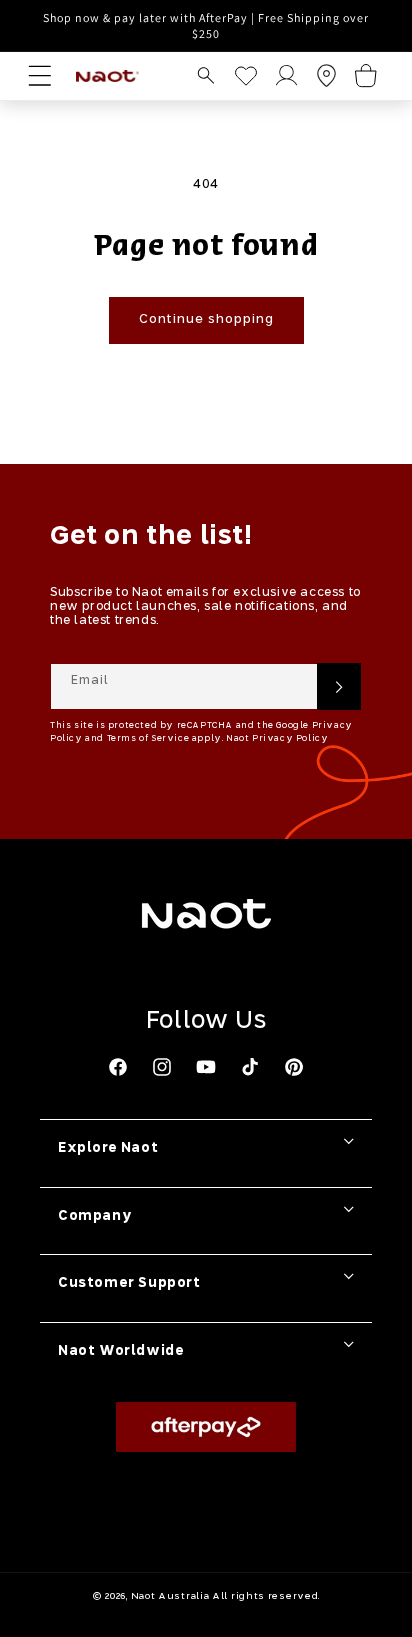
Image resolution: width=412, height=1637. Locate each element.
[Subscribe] (339, 686)
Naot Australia (170, 1596)
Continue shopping (206, 319)
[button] (206, 75)
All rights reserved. (266, 1596)
